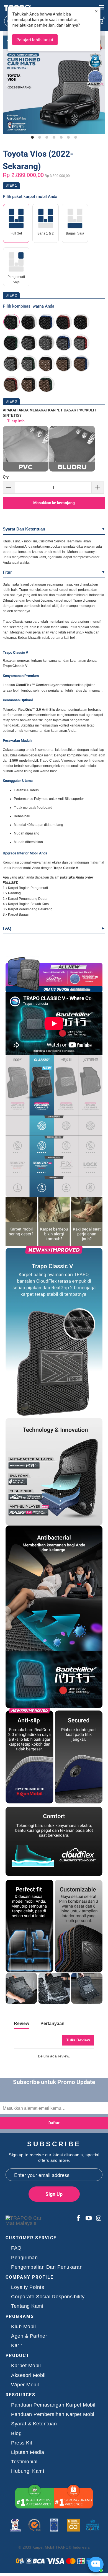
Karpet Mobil (26, 2366)
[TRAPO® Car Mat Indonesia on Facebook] (78, 2219)
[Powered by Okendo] (28, 2042)
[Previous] (8, 85)
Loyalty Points (28, 2287)
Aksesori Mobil (28, 2375)
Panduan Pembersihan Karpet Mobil (53, 2414)
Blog (16, 2434)
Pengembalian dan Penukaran (47, 2267)
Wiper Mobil (25, 2385)
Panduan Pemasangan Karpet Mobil (53, 2405)
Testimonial (24, 2462)
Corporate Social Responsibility (48, 2297)
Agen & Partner (29, 2336)
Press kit (22, 2443)
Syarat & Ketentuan (34, 2424)
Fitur (7, 572)
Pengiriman (24, 2258)
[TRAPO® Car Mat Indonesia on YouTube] (89, 2219)
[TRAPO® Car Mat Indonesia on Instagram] (98, 2219)
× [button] (96, 11)
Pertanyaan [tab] (52, 2024)
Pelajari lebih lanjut (35, 40)
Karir (17, 2346)
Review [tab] (21, 2024)
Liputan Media (28, 2452)
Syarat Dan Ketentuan (24, 529)
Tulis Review (78, 2040)
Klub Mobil (23, 2327)
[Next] (100, 85)
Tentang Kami (27, 2306)
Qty (6, 477)
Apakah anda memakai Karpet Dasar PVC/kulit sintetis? (50, 413)
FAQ (7, 928)
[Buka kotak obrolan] (96, 2564)
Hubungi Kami (28, 2471)
